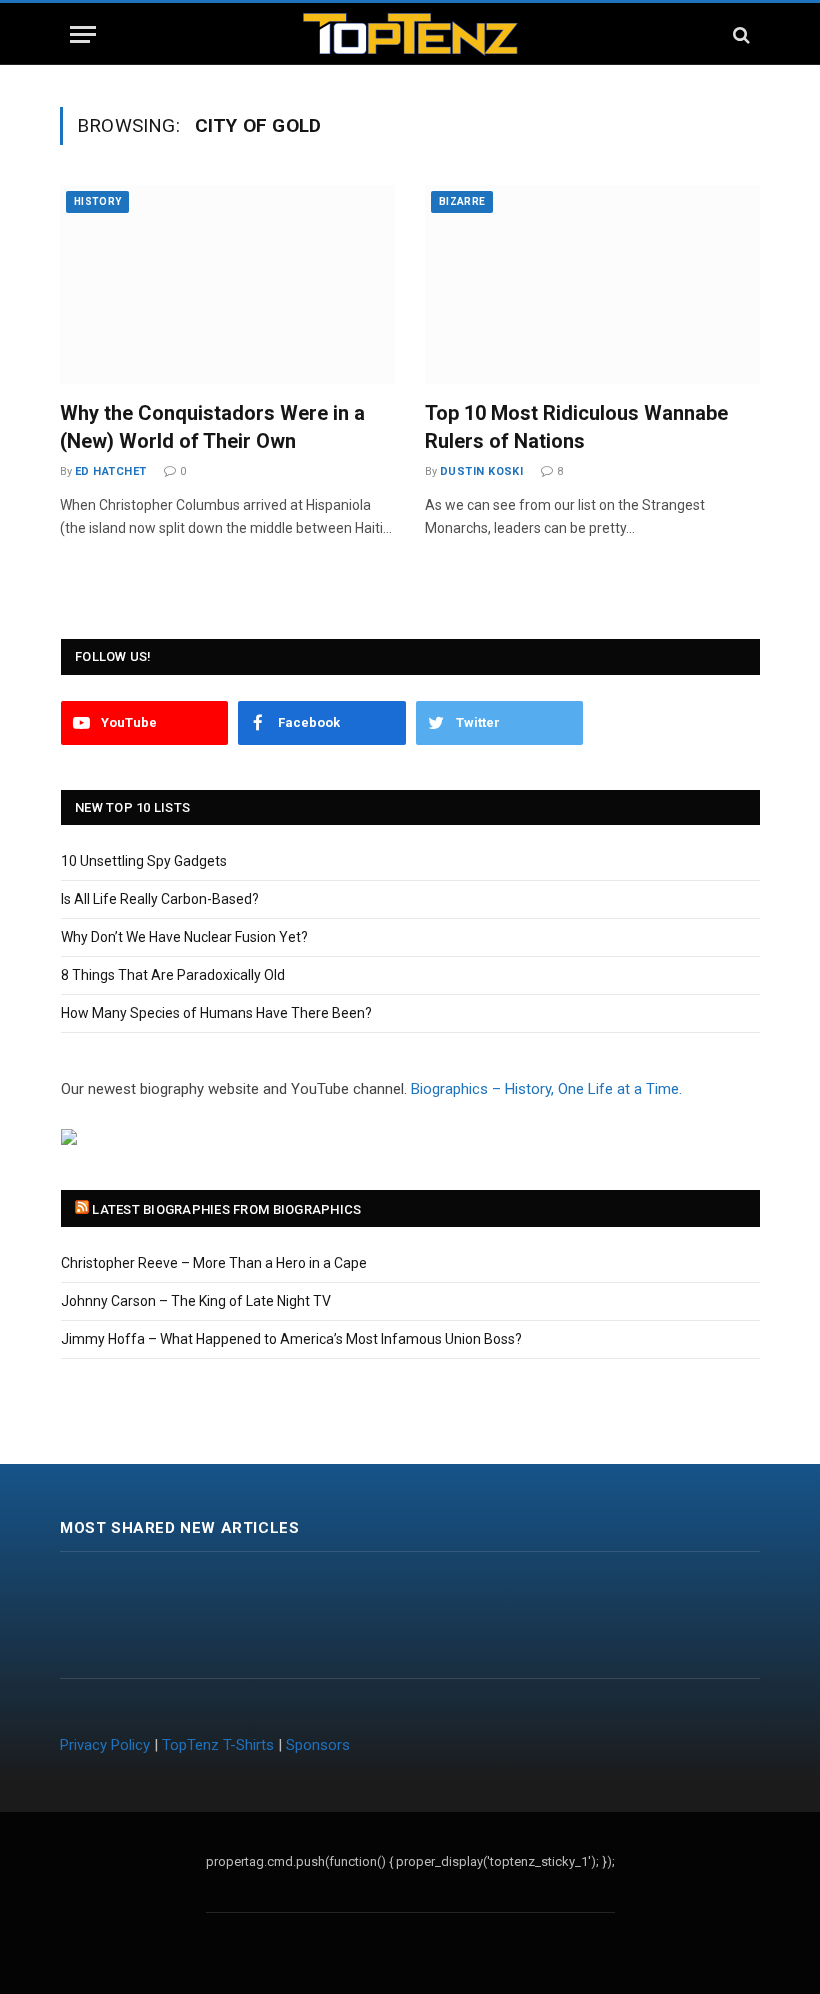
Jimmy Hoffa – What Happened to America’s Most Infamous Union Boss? (291, 1339)
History (97, 201)
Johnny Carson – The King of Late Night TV (196, 1301)
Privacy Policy (105, 1745)
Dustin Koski (481, 471)
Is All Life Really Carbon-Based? (160, 899)
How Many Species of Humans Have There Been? (216, 1013)
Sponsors (318, 1745)
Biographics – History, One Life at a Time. (546, 1089)
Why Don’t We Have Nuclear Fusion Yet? (184, 937)
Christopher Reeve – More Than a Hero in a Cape (214, 1263)
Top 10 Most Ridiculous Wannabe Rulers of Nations (576, 426)
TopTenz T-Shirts (218, 1745)
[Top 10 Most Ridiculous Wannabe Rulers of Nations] (592, 284)
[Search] (739, 34)
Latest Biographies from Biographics (226, 1209)
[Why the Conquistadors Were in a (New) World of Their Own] (227, 284)
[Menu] (83, 34)
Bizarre (462, 201)
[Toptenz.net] (410, 34)
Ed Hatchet (110, 471)
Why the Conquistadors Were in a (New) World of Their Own (212, 426)
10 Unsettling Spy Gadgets (144, 861)
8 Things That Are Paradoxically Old (173, 975)
